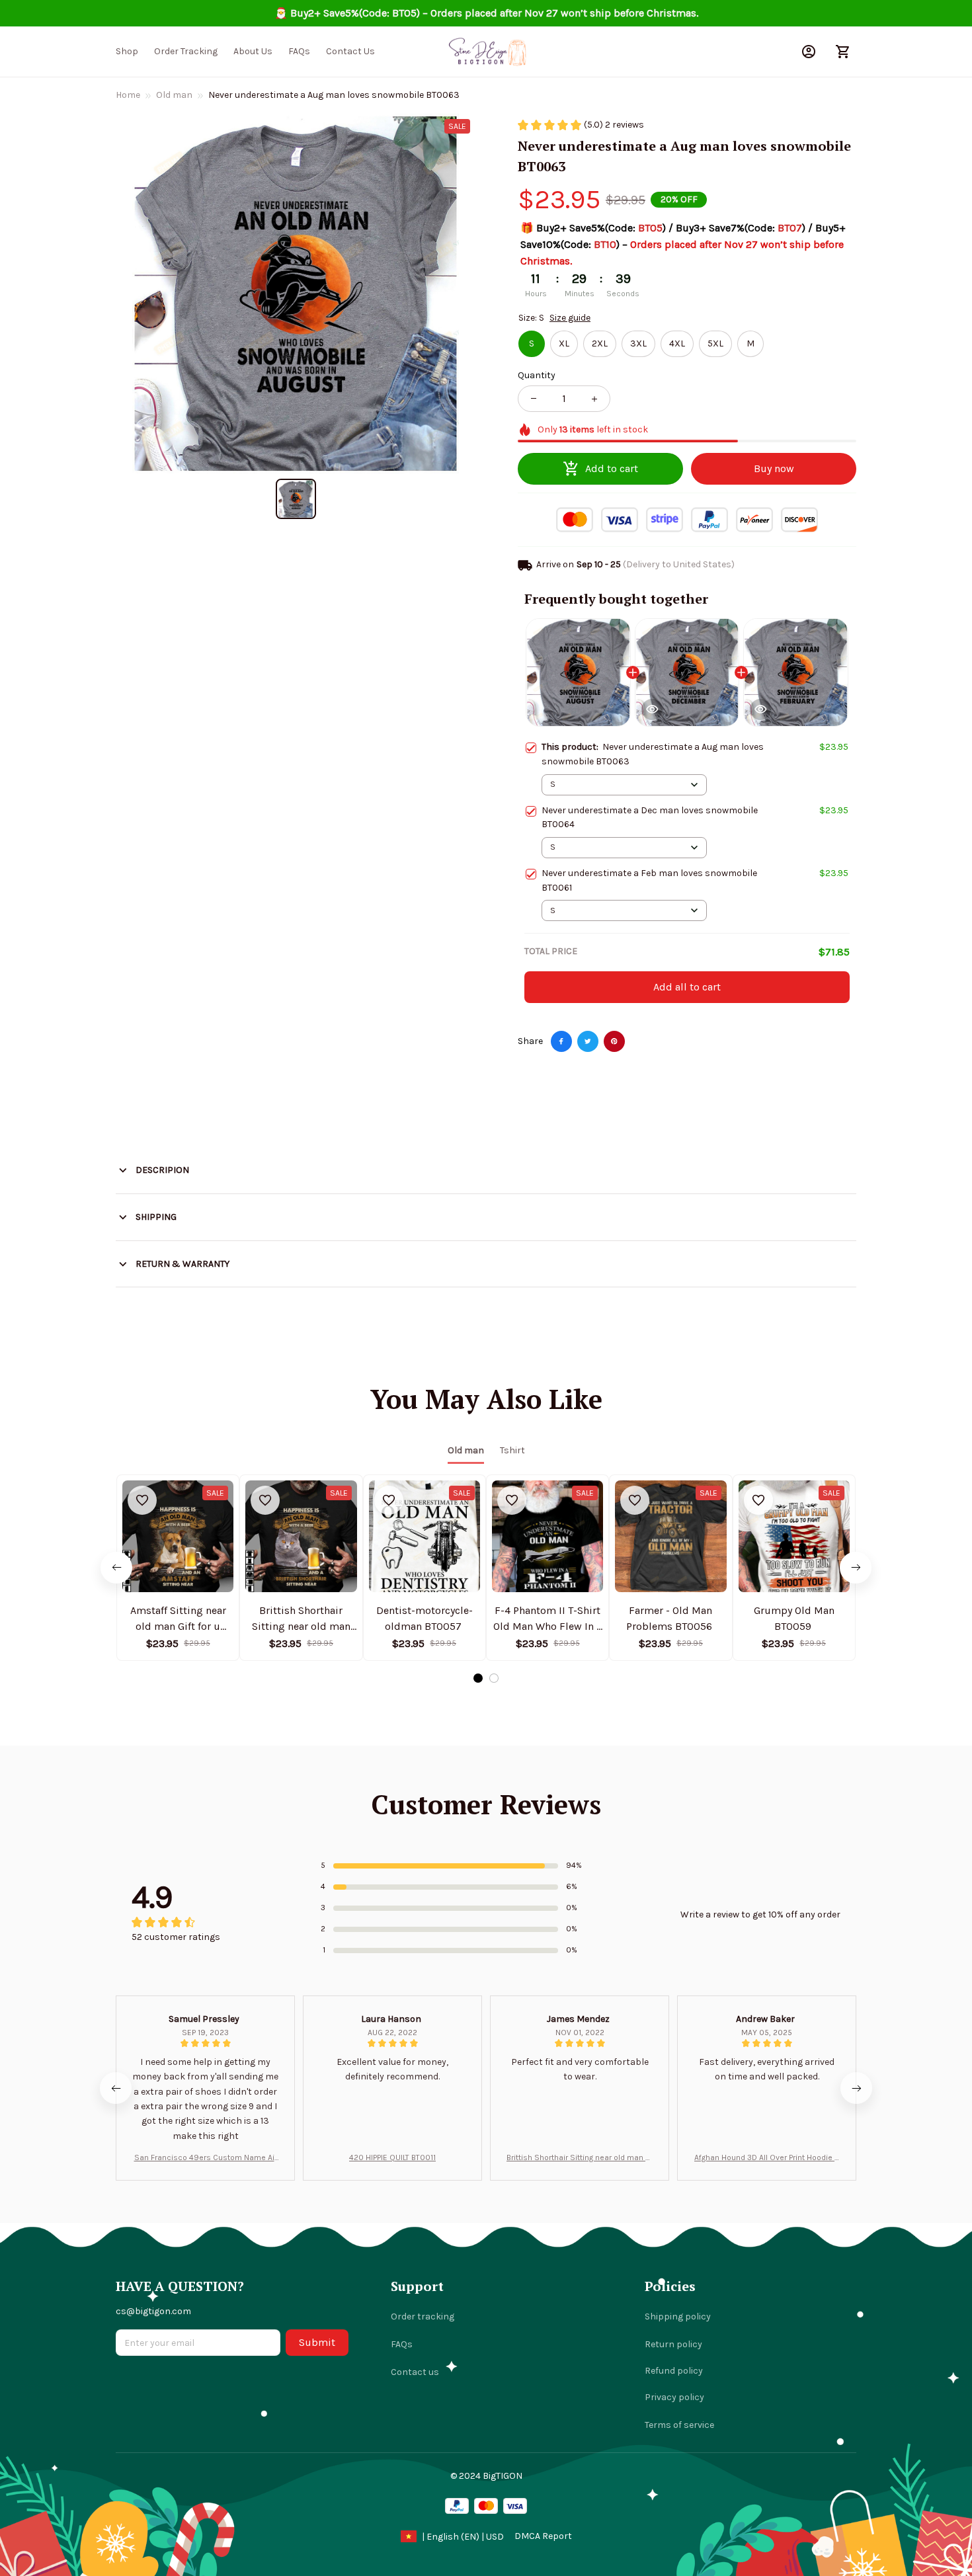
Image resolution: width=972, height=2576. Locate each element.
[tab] (478, 1678)
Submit (317, 2342)
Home (128, 95)
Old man (174, 95)
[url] (543, 2536)
